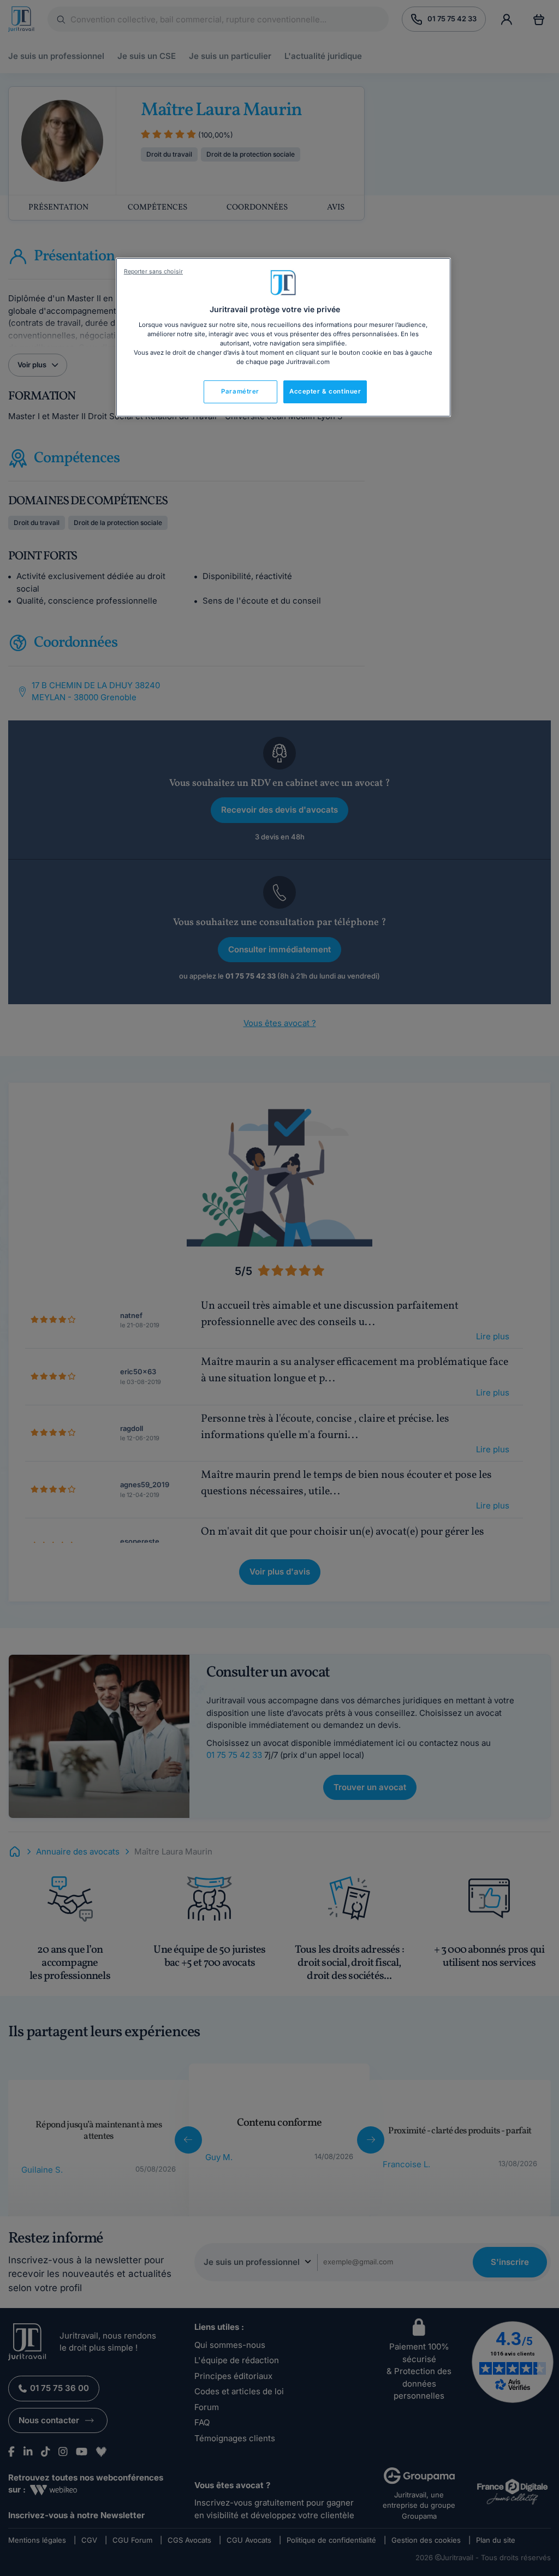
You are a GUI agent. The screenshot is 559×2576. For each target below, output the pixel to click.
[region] (283, 337)
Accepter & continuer (325, 391)
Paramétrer (240, 391)
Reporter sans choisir (153, 272)
